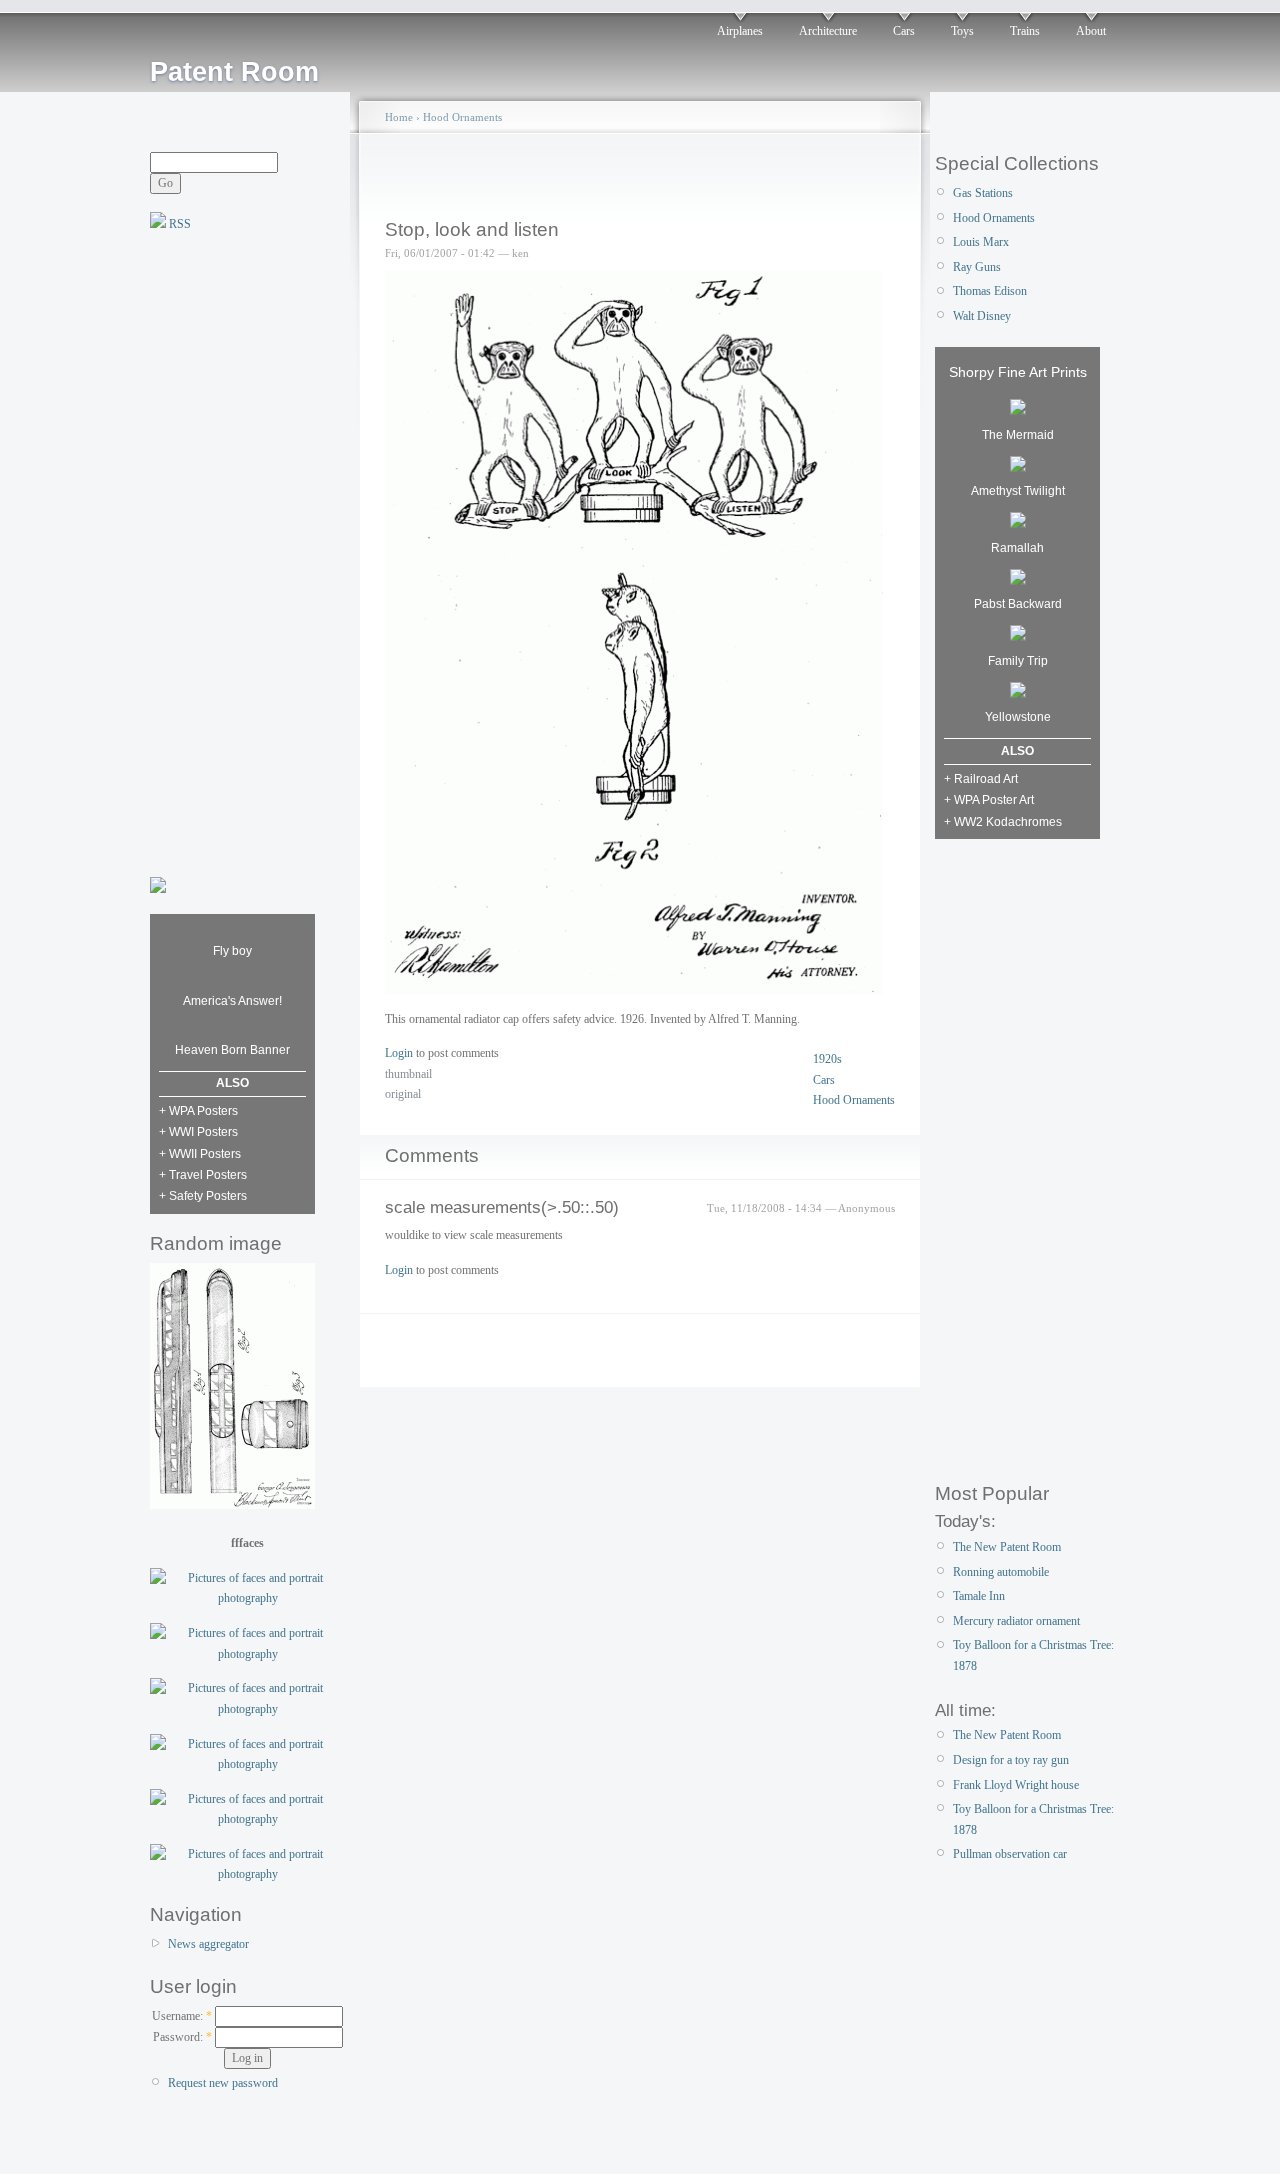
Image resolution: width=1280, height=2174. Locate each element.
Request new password (223, 2083)
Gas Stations (983, 193)
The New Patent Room (1007, 1547)
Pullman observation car (1010, 1854)
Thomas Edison (990, 291)
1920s (827, 1059)
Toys (962, 31)
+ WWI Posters (198, 1132)
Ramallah (1017, 548)
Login (399, 1053)
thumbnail (408, 1074)
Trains (1025, 31)
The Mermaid (1018, 435)
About (1091, 31)
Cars (904, 31)
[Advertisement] (230, 552)
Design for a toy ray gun (1011, 1760)
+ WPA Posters (198, 1111)
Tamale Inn (979, 1596)
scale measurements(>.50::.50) (502, 1207)
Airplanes (740, 31)
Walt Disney (982, 316)
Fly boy (232, 951)
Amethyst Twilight (1018, 491)
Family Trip (1018, 661)
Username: (182, 2016)
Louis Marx (981, 242)
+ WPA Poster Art (989, 800)
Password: (182, 2037)
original (403, 1094)
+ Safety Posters (203, 1196)
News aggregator (208, 1944)
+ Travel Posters (203, 1175)
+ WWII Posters (200, 1154)
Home (399, 117)
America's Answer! (232, 1001)
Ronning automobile (1001, 1572)
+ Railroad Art (981, 779)
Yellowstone (1018, 717)
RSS (178, 224)
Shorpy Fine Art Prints (1018, 372)
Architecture (828, 31)
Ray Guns (977, 267)
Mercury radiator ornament (1016, 1621)
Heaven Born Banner (232, 1050)
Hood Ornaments (462, 117)
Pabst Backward (1018, 604)
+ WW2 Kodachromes (1003, 822)
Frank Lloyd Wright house (1016, 1785)
